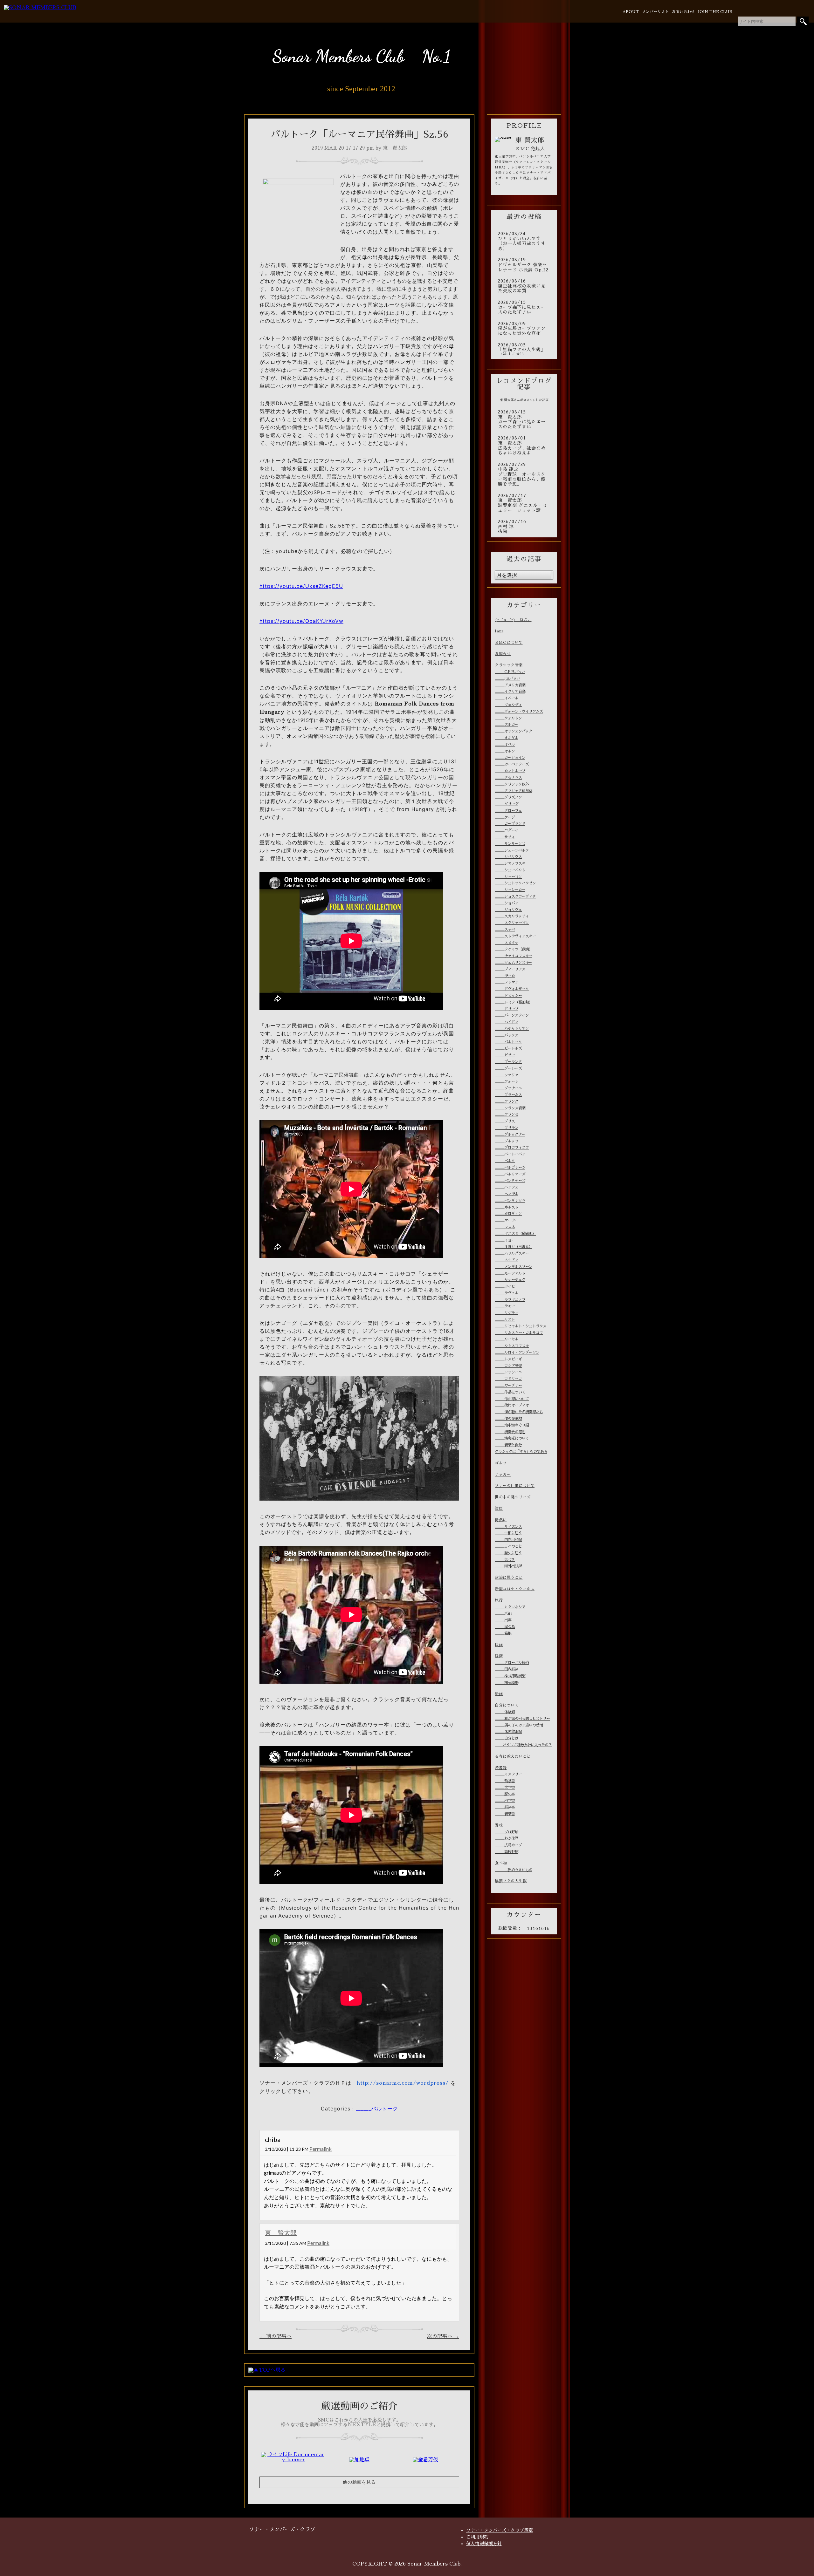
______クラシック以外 (512, 784)
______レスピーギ (508, 1359)
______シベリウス (508, 857)
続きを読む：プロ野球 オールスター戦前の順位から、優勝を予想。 (524, 474)
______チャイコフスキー (514, 956)
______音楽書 (505, 1814)
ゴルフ (501, 1463)
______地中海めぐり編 (512, 1425)
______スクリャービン (512, 923)
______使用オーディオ (512, 1405)
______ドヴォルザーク (512, 989)
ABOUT (631, 12)
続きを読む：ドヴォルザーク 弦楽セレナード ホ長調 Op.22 (524, 265)
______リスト (505, 1319)
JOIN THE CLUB (715, 12)
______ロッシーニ (508, 1372)
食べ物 (501, 1863)
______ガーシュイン (510, 758)
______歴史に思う (508, 1553)
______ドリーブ (507, 1009)
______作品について (510, 1392)
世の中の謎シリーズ (513, 1497)
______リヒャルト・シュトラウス (521, 1326)
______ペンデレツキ (510, 1201)
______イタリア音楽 (510, 692)
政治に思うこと (509, 1578)
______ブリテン (507, 1128)
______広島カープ (508, 1845)
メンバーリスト (655, 12)
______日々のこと (508, 1546)
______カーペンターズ (512, 764)
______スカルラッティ (512, 916)
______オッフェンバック (514, 731)
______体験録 (505, 1712)
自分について (507, 1705)
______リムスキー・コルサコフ (519, 1333)
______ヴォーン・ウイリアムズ (519, 712)
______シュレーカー (510, 890)
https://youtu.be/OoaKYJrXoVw (301, 621)
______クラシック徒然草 (514, 791)
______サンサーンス (510, 844)
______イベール (507, 698)
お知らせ (503, 654)
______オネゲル (507, 738)
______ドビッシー (508, 996)
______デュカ (505, 976)
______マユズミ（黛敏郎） (515, 1234)
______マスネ (505, 1227)
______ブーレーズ (508, 1068)
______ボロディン (508, 1214)
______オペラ (505, 745)
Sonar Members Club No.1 (361, 56)
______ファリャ (507, 1075)
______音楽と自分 (508, 1445)
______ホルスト (507, 1207)
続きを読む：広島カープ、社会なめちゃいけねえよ (524, 446)
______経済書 (505, 1807)
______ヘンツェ (507, 1187)
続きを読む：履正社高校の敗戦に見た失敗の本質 (524, 286)
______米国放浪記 (508, 1732)
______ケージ (505, 817)
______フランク (507, 1101)
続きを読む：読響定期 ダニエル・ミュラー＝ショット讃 (524, 503)
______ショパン (507, 903)
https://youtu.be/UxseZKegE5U (301, 586)
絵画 (499, 1694)
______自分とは (507, 1738)
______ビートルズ (508, 1048)
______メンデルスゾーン (514, 1267)
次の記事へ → (443, 2336)
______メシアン (507, 1260)
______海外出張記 (508, 1566)
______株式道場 (507, 1683)
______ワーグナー (508, 1386)
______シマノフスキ (510, 863)
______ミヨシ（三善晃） (514, 1247)
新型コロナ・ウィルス (515, 1589)
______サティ (505, 837)
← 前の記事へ (276, 2336)
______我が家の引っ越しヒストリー (522, 1719)
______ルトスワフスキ (512, 1346)
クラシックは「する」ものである (521, 1452)
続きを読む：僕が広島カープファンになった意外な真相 (524, 329)
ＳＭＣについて (509, 643)
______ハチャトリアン (512, 1029)
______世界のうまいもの (514, 1870)
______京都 (503, 1613)
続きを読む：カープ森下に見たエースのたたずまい (524, 307)
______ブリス (505, 1121)
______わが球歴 (507, 1838)
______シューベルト (510, 870)
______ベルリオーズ (510, 1174)
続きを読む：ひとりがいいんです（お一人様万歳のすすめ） (524, 241)
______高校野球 (507, 1852)
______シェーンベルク (512, 850)
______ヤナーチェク (510, 1280)
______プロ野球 (507, 1832)
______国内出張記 (508, 1540)
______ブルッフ (507, 1141)
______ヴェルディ (508, 705)
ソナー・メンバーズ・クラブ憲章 (500, 2530)
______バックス (507, 1035)
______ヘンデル (507, 1194)
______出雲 (503, 1620)
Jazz (499, 631)
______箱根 (503, 1633)
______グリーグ (507, 804)
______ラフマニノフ (510, 1300)
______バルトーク (377, 2109)
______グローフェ (508, 811)
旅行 (499, 1600)
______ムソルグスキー (512, 1253)
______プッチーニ (508, 1088)
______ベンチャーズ (510, 1181)
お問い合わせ (683, 12)
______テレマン (507, 982)
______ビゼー (505, 1055)
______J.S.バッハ (507, 678)
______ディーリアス (510, 969)
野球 (499, 1825)
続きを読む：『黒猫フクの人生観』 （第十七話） (524, 350)
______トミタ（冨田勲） (514, 1002)
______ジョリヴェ (508, 910)
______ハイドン (507, 1022)
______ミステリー (508, 1774)
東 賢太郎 (281, 2232)
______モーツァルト (510, 1273)
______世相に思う (508, 1533)
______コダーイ (507, 830)
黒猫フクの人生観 (511, 1881)
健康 (499, 1509)
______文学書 (505, 1788)
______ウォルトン (508, 718)
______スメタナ (507, 943)
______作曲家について (512, 1399)
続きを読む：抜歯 (524, 527)
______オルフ (505, 751)
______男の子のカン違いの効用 (519, 1725)
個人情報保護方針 (484, 2544)
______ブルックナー (510, 1135)
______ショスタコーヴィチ (515, 896)
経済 (499, 1656)
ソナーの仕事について (515, 1486)
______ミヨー (505, 1240)
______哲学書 (505, 1781)
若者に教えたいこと (513, 1756)
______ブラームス (508, 1095)
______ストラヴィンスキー (515, 936)
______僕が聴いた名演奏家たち (519, 1412)
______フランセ (507, 1114)
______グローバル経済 (512, 1663)
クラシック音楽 (509, 665)
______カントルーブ (510, 771)
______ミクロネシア (510, 1607)
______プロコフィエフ (512, 1148)
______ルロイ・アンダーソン (517, 1353)
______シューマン (508, 877)
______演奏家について (512, 1438)
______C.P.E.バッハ (510, 672)
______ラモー (505, 1306)
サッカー (503, 1475)
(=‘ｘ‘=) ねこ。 (513, 620)
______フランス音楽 (510, 1108)
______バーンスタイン (512, 1015)
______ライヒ (505, 1286)
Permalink (321, 2149)
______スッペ (505, 930)
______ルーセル (507, 1339)
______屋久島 (505, 1627)
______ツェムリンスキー (514, 963)
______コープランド (510, 824)
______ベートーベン (510, 1154)
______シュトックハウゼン (515, 883)
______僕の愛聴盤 (508, 1419)
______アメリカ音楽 (510, 685)
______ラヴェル (507, 1293)
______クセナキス (508, 778)
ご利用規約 (477, 2537)
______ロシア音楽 (508, 1366)
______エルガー (507, 725)
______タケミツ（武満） (514, 949)
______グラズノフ (508, 797)
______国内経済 (507, 1669)
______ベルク (505, 1161)
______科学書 (505, 1801)
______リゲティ (507, 1313)
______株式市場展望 (510, 1676)
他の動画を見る (359, 2482)
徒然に (501, 1520)
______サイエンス (508, 1527)
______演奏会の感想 (510, 1432)
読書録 (501, 1768)
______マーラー (507, 1220)
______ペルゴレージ (510, 1168)
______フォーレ (507, 1081)
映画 (499, 1645)
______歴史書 (505, 1794)
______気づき (505, 1560)
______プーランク (508, 1062)
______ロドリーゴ (508, 1379)
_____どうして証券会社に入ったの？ (523, 1745)
